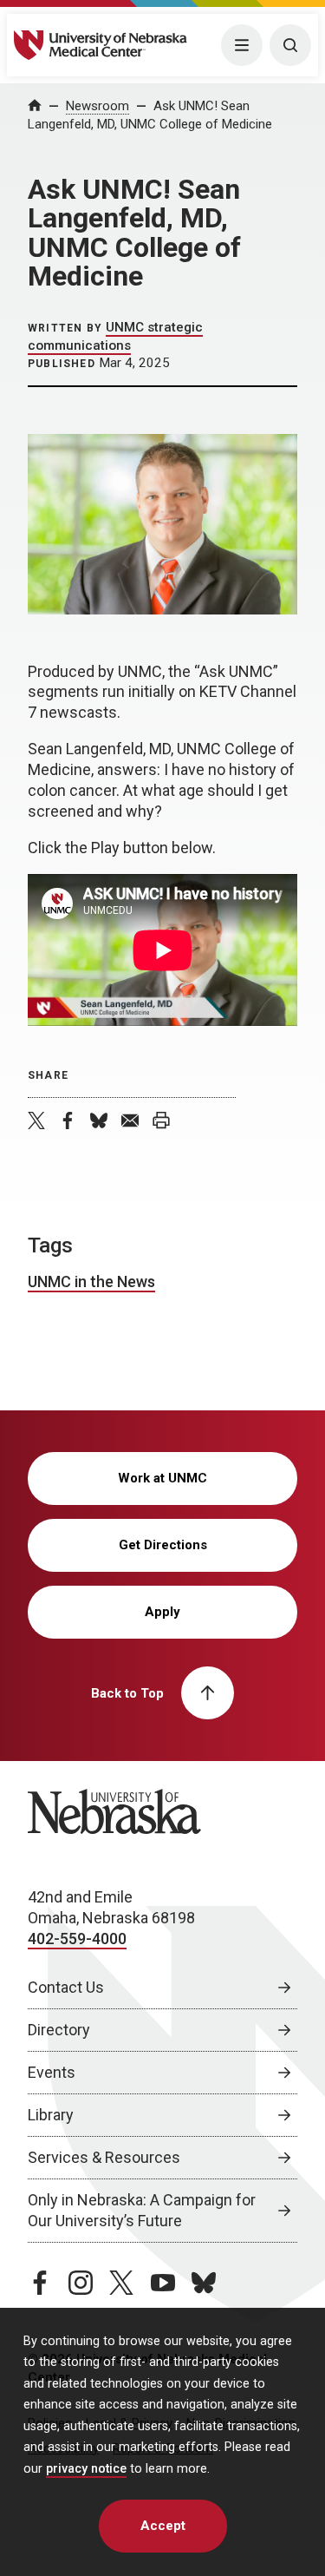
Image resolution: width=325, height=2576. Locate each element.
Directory (59, 2030)
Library (51, 2115)
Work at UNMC (162, 1478)
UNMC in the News (91, 1281)
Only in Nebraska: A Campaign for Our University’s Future (142, 2210)
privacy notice (86, 2469)
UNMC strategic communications (115, 336)
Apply (162, 1612)
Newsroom (97, 106)
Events (52, 2072)
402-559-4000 (77, 1939)
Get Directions (163, 1545)
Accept (163, 2526)
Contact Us (66, 1987)
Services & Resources (104, 2157)
